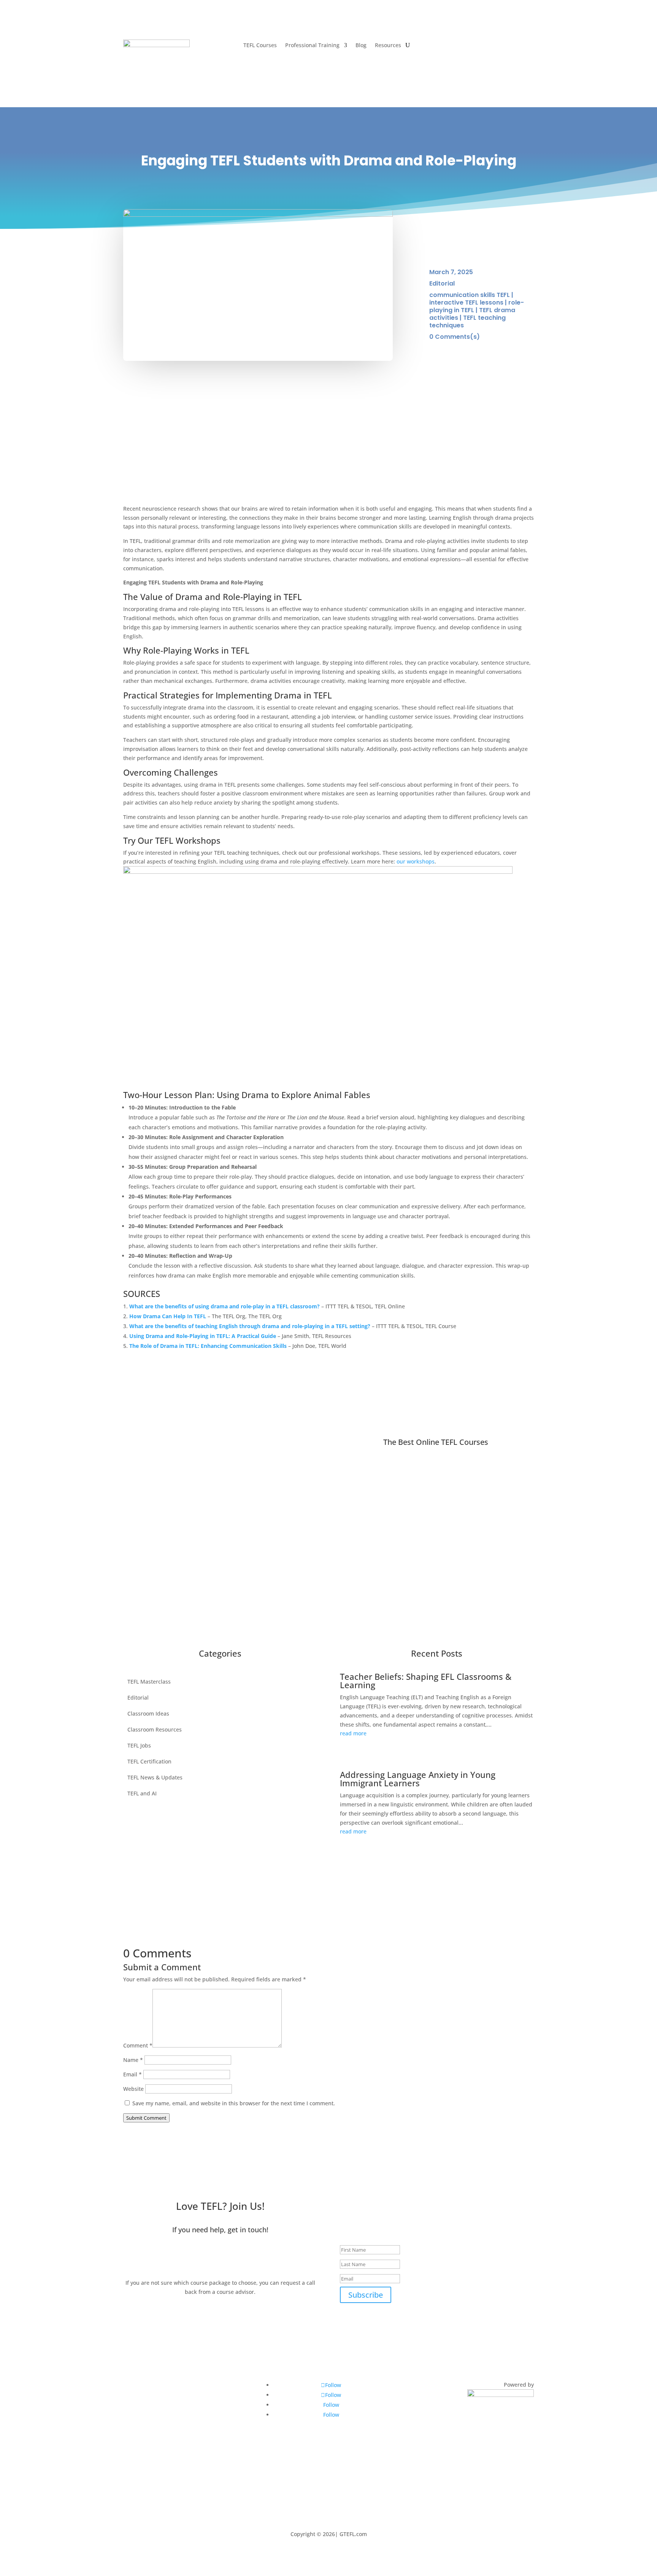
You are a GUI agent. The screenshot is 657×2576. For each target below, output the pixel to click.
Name (133, 2060)
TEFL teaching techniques (467, 321)
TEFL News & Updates (155, 1777)
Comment (138, 2045)
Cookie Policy (144, 2421)
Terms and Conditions (156, 2453)
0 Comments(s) (455, 337)
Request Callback (220, 2258)
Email (133, 2074)
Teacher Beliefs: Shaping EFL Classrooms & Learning (426, 1681)
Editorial (442, 283)
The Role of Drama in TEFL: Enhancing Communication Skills (208, 1346)
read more (353, 1733)
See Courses (242, 1473)
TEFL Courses (260, 46)
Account (515, 44)
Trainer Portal (145, 2389)
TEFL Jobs (139, 1745)
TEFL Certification (149, 1761)
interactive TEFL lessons (466, 302)
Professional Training (312, 46)
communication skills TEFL (470, 295)
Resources (388, 46)
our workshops (416, 861)
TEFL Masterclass (149, 1681)
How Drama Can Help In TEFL (168, 1316)
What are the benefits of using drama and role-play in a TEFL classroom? (225, 1306)
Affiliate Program (149, 2405)
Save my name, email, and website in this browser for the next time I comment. (234, 2103)
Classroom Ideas (148, 1713)
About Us (139, 2469)
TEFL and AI (142, 1793)
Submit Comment (146, 2118)
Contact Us (141, 2485)
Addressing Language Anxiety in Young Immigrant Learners (418, 1779)
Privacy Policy (145, 2437)
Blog (361, 46)
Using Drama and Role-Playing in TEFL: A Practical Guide (203, 1336)
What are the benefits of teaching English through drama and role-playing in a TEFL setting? (250, 1326)
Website (133, 2089)
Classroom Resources (155, 1729)
